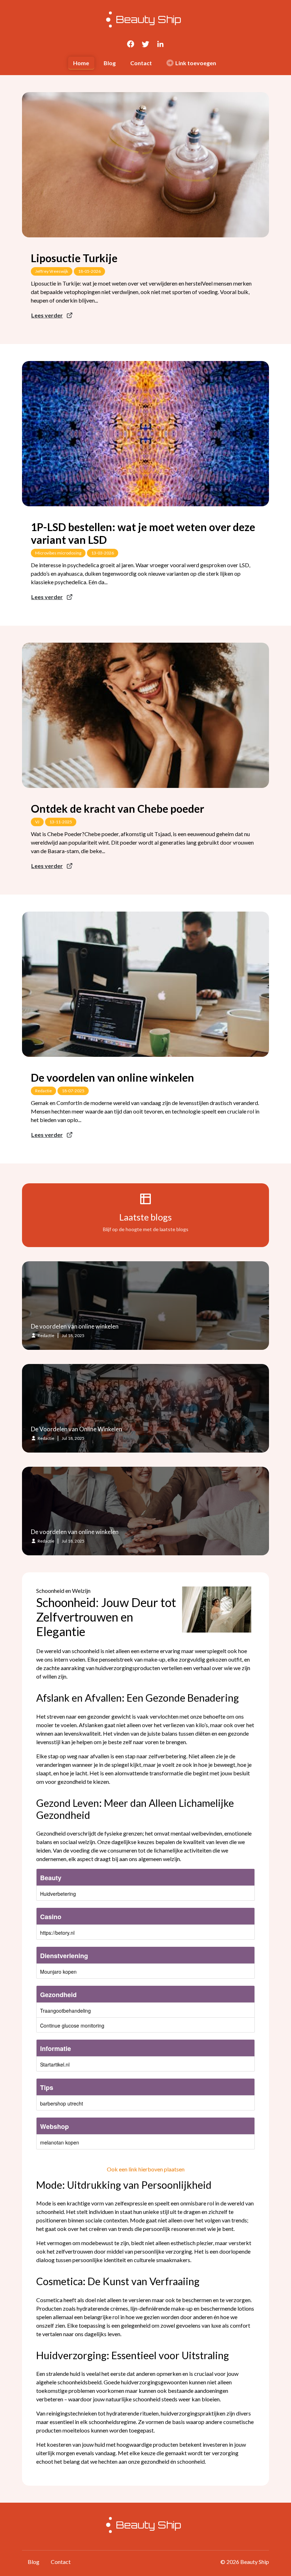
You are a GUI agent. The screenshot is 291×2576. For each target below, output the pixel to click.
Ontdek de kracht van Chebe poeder (117, 808)
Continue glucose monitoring (72, 2025)
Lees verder (47, 315)
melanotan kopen (60, 2142)
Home (81, 63)
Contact (141, 63)
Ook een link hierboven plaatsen (146, 2169)
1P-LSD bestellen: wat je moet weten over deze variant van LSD (143, 533)
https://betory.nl (57, 1933)
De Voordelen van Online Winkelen (76, 1429)
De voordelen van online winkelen (112, 1077)
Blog (110, 63)
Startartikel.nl (55, 2064)
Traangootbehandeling (65, 2011)
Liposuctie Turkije (74, 258)
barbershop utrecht (62, 2103)
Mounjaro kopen (58, 1972)
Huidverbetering (58, 1894)
